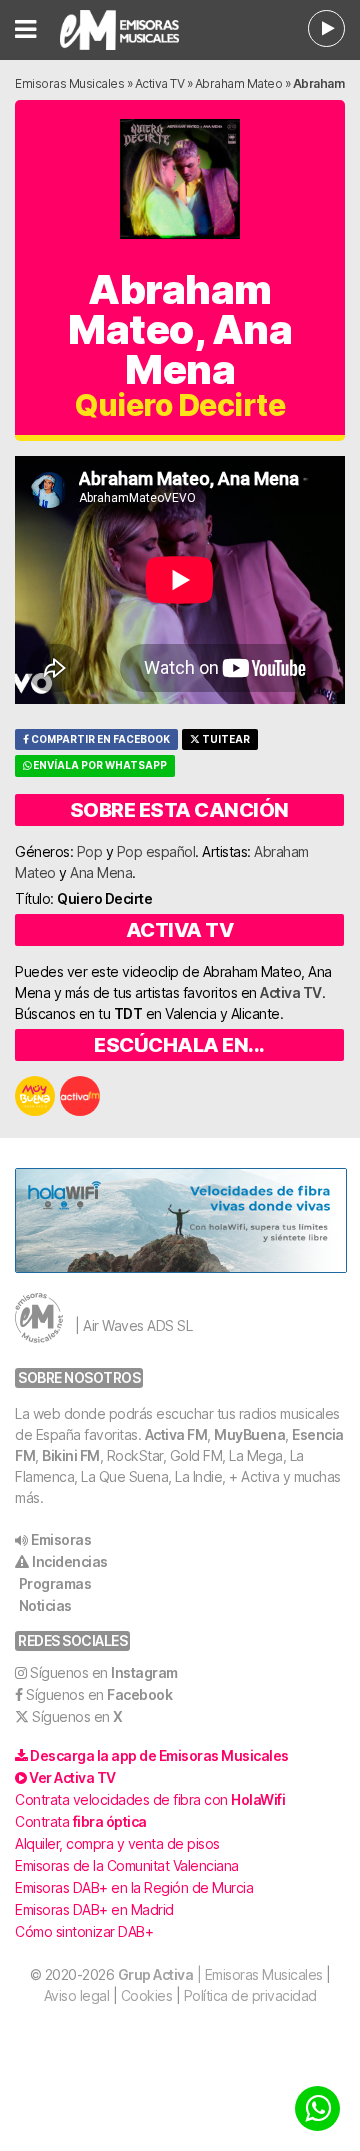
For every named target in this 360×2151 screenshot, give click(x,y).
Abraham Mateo (239, 83)
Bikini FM (71, 1455)
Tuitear (225, 739)
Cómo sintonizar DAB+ (84, 1931)
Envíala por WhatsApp (99, 765)
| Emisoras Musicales (220, 1974)
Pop (90, 851)
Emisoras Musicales (69, 83)
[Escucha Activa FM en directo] (326, 28)
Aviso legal (77, 1995)
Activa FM (176, 1434)
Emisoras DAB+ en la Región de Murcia (134, 1887)
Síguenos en (104, 1672)
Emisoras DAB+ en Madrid (94, 1909)
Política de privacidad (250, 1995)
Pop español (156, 851)
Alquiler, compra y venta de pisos (117, 1843)
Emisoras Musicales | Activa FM (129, 30)
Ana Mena (101, 872)
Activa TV (160, 83)
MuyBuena (249, 1434)
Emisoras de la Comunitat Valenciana (127, 1865)
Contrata (81, 1821)
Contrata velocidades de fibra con (150, 1799)
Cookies (147, 1995)
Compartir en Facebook (99, 739)
